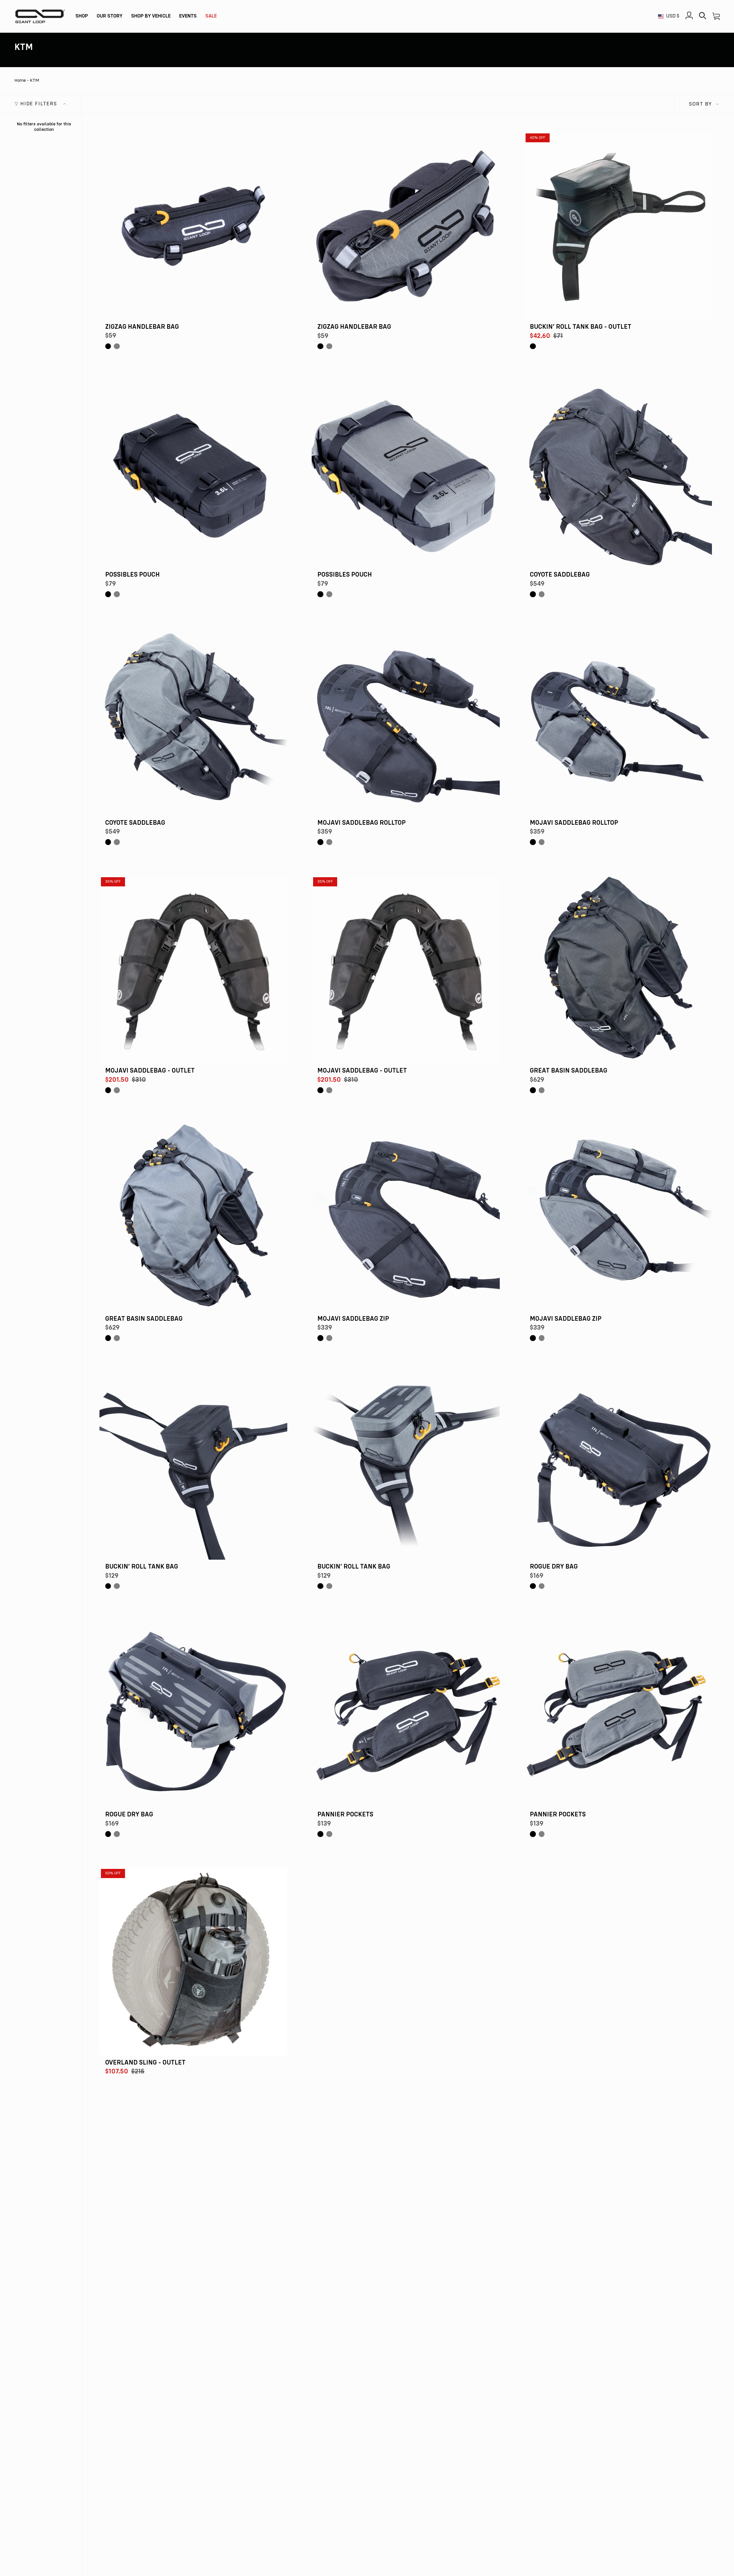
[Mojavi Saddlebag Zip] (406, 1218)
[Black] (108, 346)
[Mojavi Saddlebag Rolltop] (406, 722)
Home (20, 81)
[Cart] (716, 16)
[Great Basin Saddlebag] (618, 970)
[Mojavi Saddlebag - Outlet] (193, 970)
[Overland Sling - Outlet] (193, 1961)
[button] (82, 16)
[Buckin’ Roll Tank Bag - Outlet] (618, 226)
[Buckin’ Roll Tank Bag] (193, 1466)
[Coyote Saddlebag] (618, 474)
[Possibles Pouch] (193, 474)
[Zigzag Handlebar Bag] (193, 226)
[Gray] (117, 346)
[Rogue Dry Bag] (618, 1466)
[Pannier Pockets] (406, 1714)
